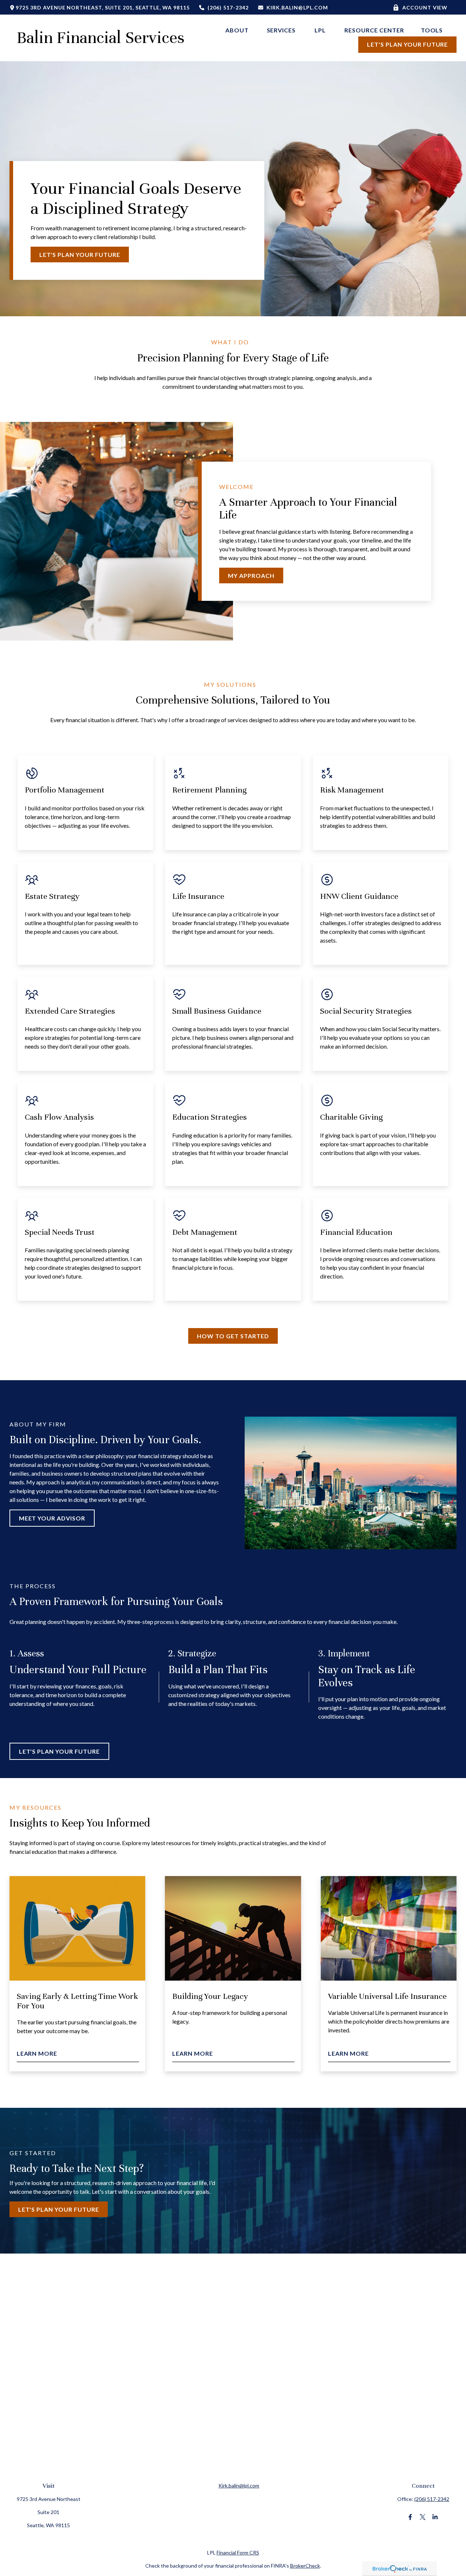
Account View (425, 7)
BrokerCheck (305, 2566)
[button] (238, 30)
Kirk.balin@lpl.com (297, 7)
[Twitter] (422, 2517)
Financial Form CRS (238, 2552)
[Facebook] (410, 2517)
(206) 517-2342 (228, 7)
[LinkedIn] (435, 2517)
